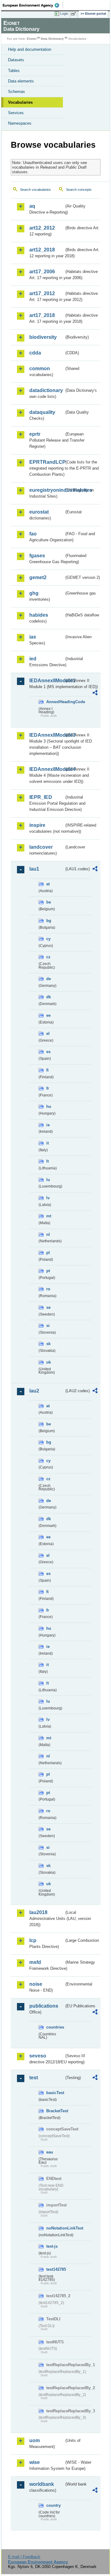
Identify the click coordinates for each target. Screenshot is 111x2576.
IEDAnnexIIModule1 (47, 681)
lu (48, 1180)
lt (47, 1161)
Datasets (16, 60)
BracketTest (55, 2111)
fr (48, 1088)
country (53, 2505)
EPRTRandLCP (47, 462)
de (49, 979)
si (48, 1326)
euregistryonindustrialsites (47, 490)
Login (64, 14)
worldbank (42, 2484)
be (49, 902)
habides (39, 615)
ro (48, 1289)
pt (48, 1271)
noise (36, 1984)
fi (47, 1070)
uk (49, 1362)
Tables (14, 71)
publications (44, 2006)
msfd (35, 1962)
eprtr (35, 434)
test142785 (55, 2269)
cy (48, 939)
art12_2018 (42, 250)
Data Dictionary (52, 39)
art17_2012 (42, 293)
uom (35, 2440)
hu (49, 1106)
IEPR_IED (41, 797)
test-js (52, 2246)
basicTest (55, 2093)
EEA (33, 5)
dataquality (42, 412)
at (48, 884)
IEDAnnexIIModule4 (47, 769)
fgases (37, 556)
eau (50, 2152)
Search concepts (79, 190)
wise (35, 2462)
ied (33, 659)
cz (48, 957)
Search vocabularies (35, 190)
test (34, 2078)
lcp (33, 1940)
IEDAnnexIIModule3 (47, 735)
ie (48, 1125)
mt (49, 1216)
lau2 (34, 1391)
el (48, 1034)
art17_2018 (42, 315)
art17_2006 (42, 272)
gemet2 (38, 577)
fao (33, 534)
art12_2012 (42, 228)
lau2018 (38, 1912)
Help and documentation (30, 49)
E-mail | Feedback (24, 2557)
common (40, 369)
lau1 (34, 869)
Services (16, 113)
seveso (38, 2056)
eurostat (39, 512)
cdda (35, 353)
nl (48, 1234)
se (48, 1307)
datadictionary (46, 390)
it (47, 1143)
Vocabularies (20, 102)
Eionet (32, 39)
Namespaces (20, 123)
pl (48, 1253)
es (48, 1052)
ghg (34, 593)
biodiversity (43, 337)
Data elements (21, 81)
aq (32, 206)
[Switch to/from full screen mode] (75, 14)
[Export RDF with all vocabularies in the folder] (95, 693)
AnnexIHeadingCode (55, 702)
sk (48, 1344)
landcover (41, 847)
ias (33, 637)
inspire (37, 825)
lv (48, 1198)
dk (49, 997)
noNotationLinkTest (55, 2228)
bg (49, 921)
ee (48, 1015)
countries (55, 2027)
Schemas (16, 92)
